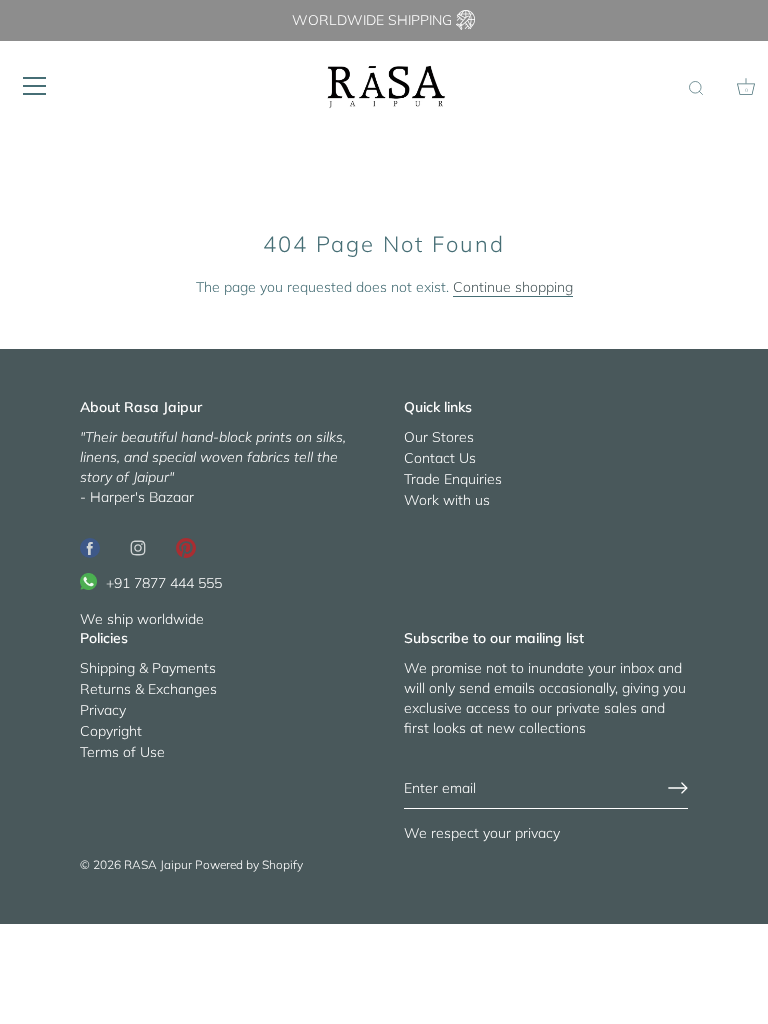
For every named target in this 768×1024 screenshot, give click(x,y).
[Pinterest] (186, 547)
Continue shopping (513, 287)
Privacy (103, 710)
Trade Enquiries (453, 479)
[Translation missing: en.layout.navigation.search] (696, 89)
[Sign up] (678, 788)
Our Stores (439, 437)
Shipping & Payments (148, 668)
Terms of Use (122, 752)
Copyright (111, 731)
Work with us (447, 500)
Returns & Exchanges (148, 689)
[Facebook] (90, 547)
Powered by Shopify (249, 864)
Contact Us (440, 458)
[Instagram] (138, 547)
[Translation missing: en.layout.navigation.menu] (35, 86)
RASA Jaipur (158, 864)
